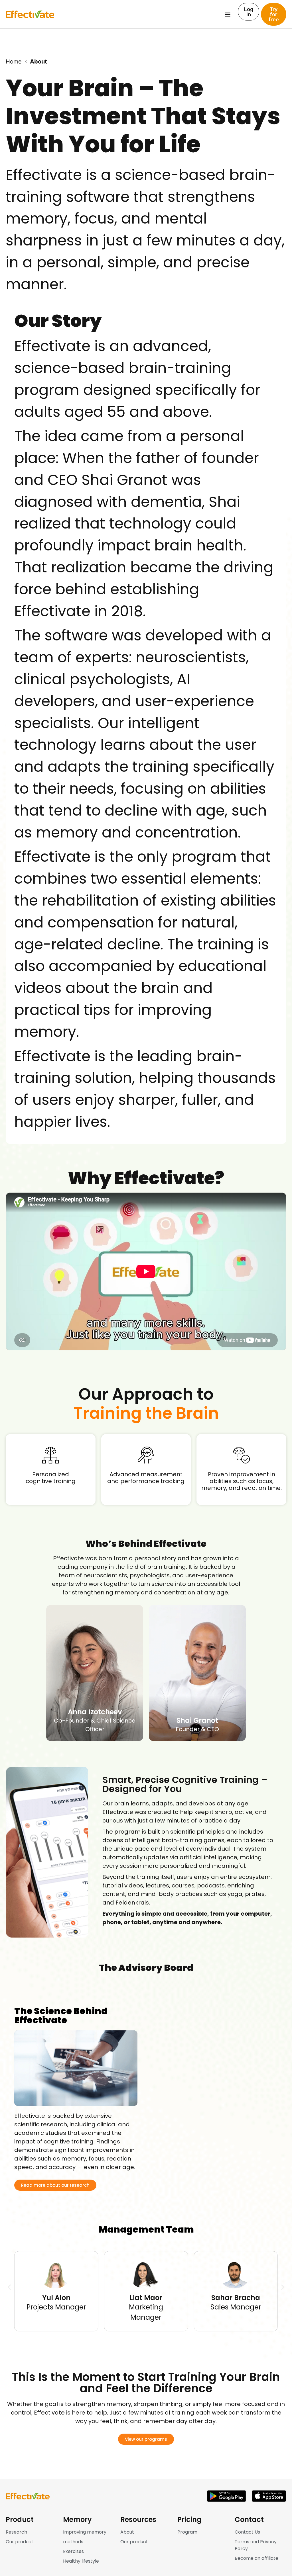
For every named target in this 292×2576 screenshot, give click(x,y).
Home (14, 62)
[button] (227, 14)
